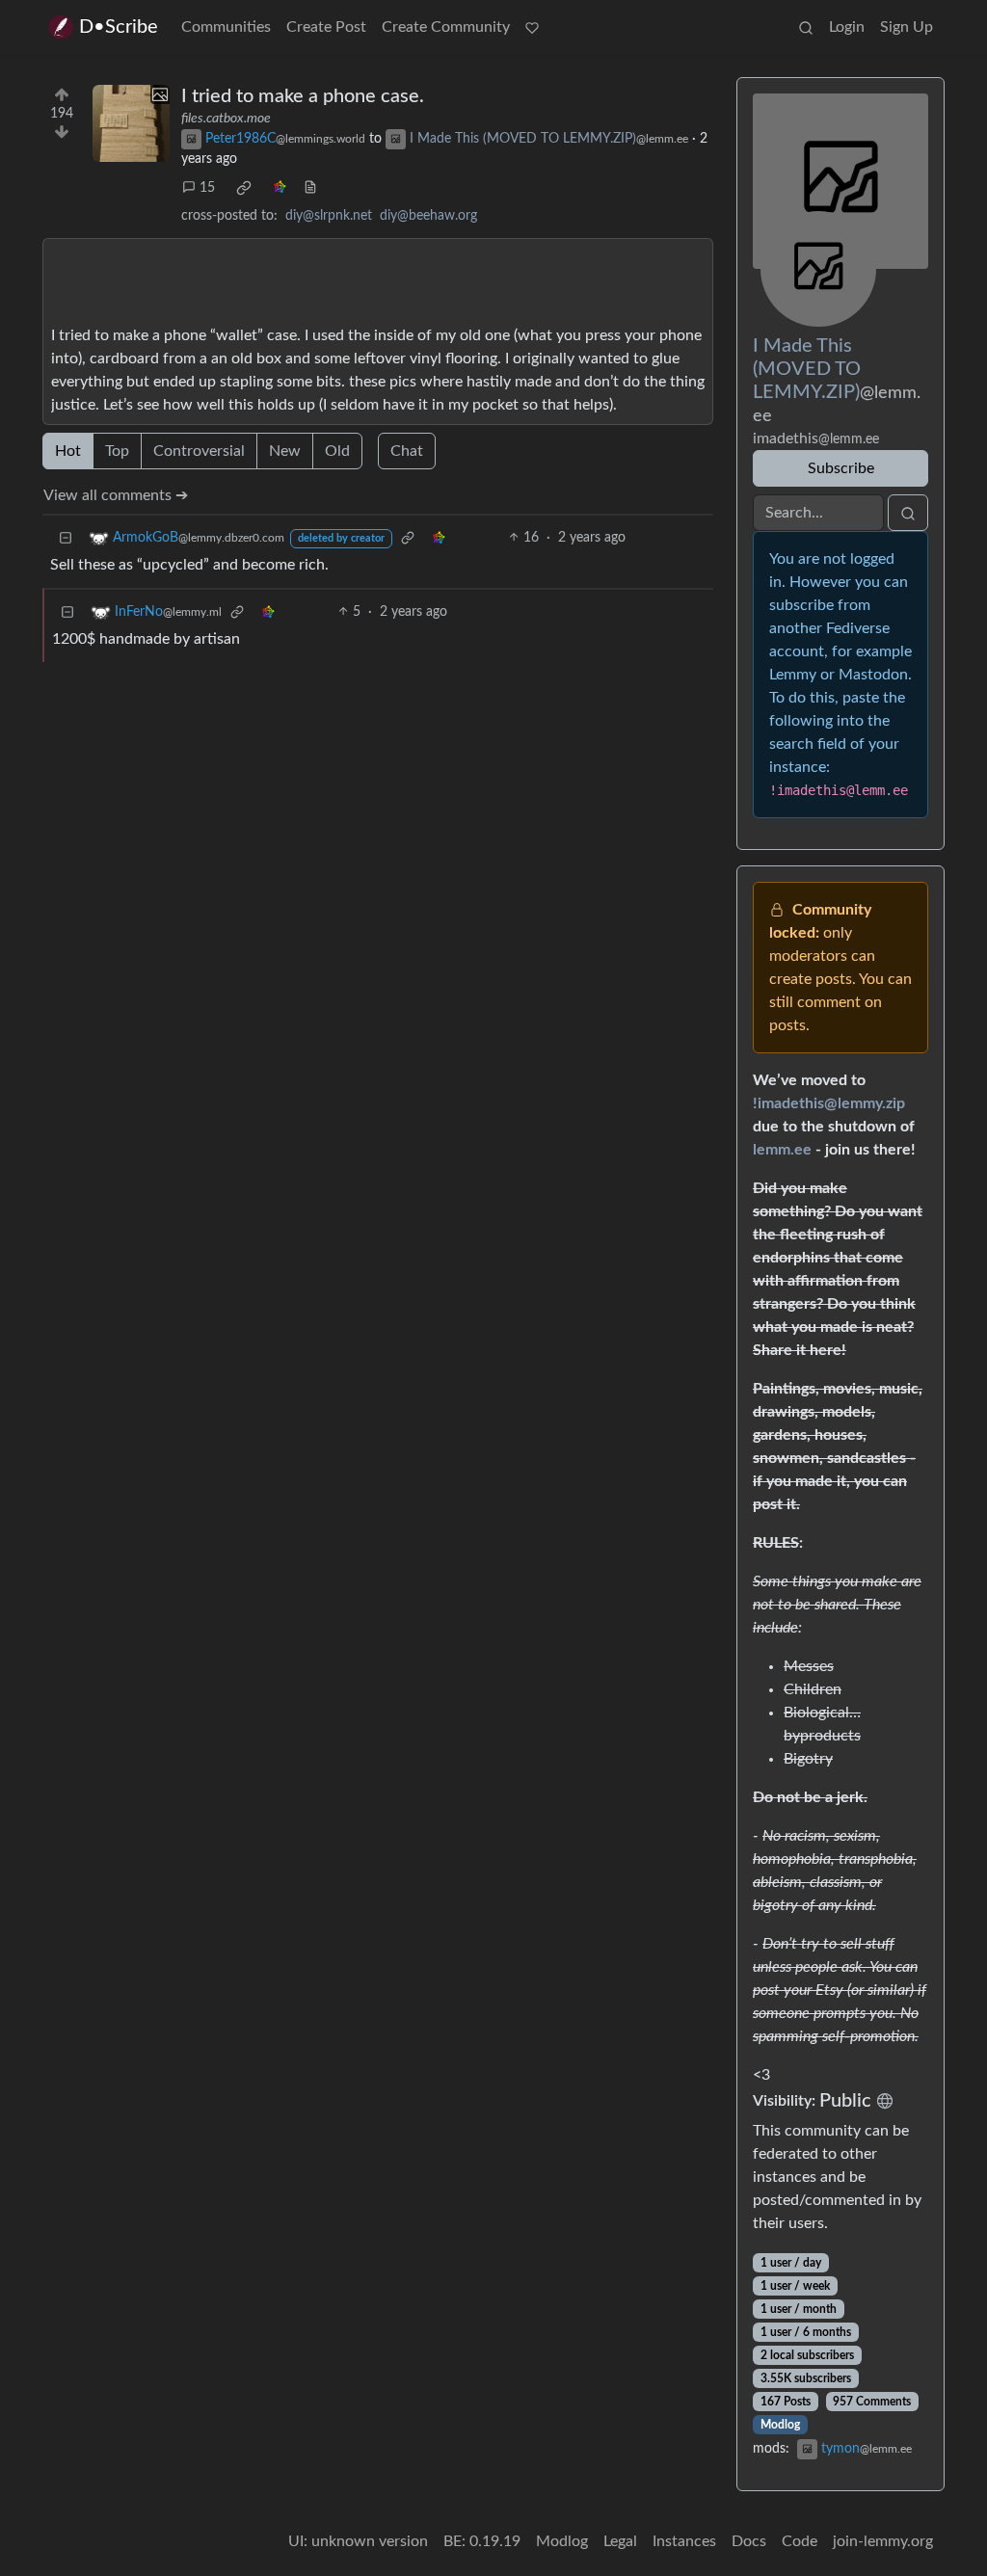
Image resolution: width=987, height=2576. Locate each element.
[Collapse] (66, 538)
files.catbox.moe (226, 119)
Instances (684, 2541)
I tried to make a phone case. (303, 96)
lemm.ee (782, 1150)
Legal (620, 2541)
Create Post (326, 27)
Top (117, 451)
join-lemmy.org (883, 2541)
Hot (68, 451)
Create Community (446, 27)
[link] (244, 188)
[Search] (806, 27)
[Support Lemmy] (532, 27)
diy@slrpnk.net (329, 216)
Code (800, 2541)
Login (847, 27)
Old (337, 451)
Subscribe (841, 468)
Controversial (199, 451)
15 (207, 188)
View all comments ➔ (116, 495)
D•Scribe (119, 27)
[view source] (310, 188)
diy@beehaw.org (428, 216)
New (285, 451)
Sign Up (907, 27)
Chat (407, 451)
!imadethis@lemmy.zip (829, 1103)
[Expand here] (131, 123)
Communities (226, 27)
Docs (749, 2541)
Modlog (780, 2425)
